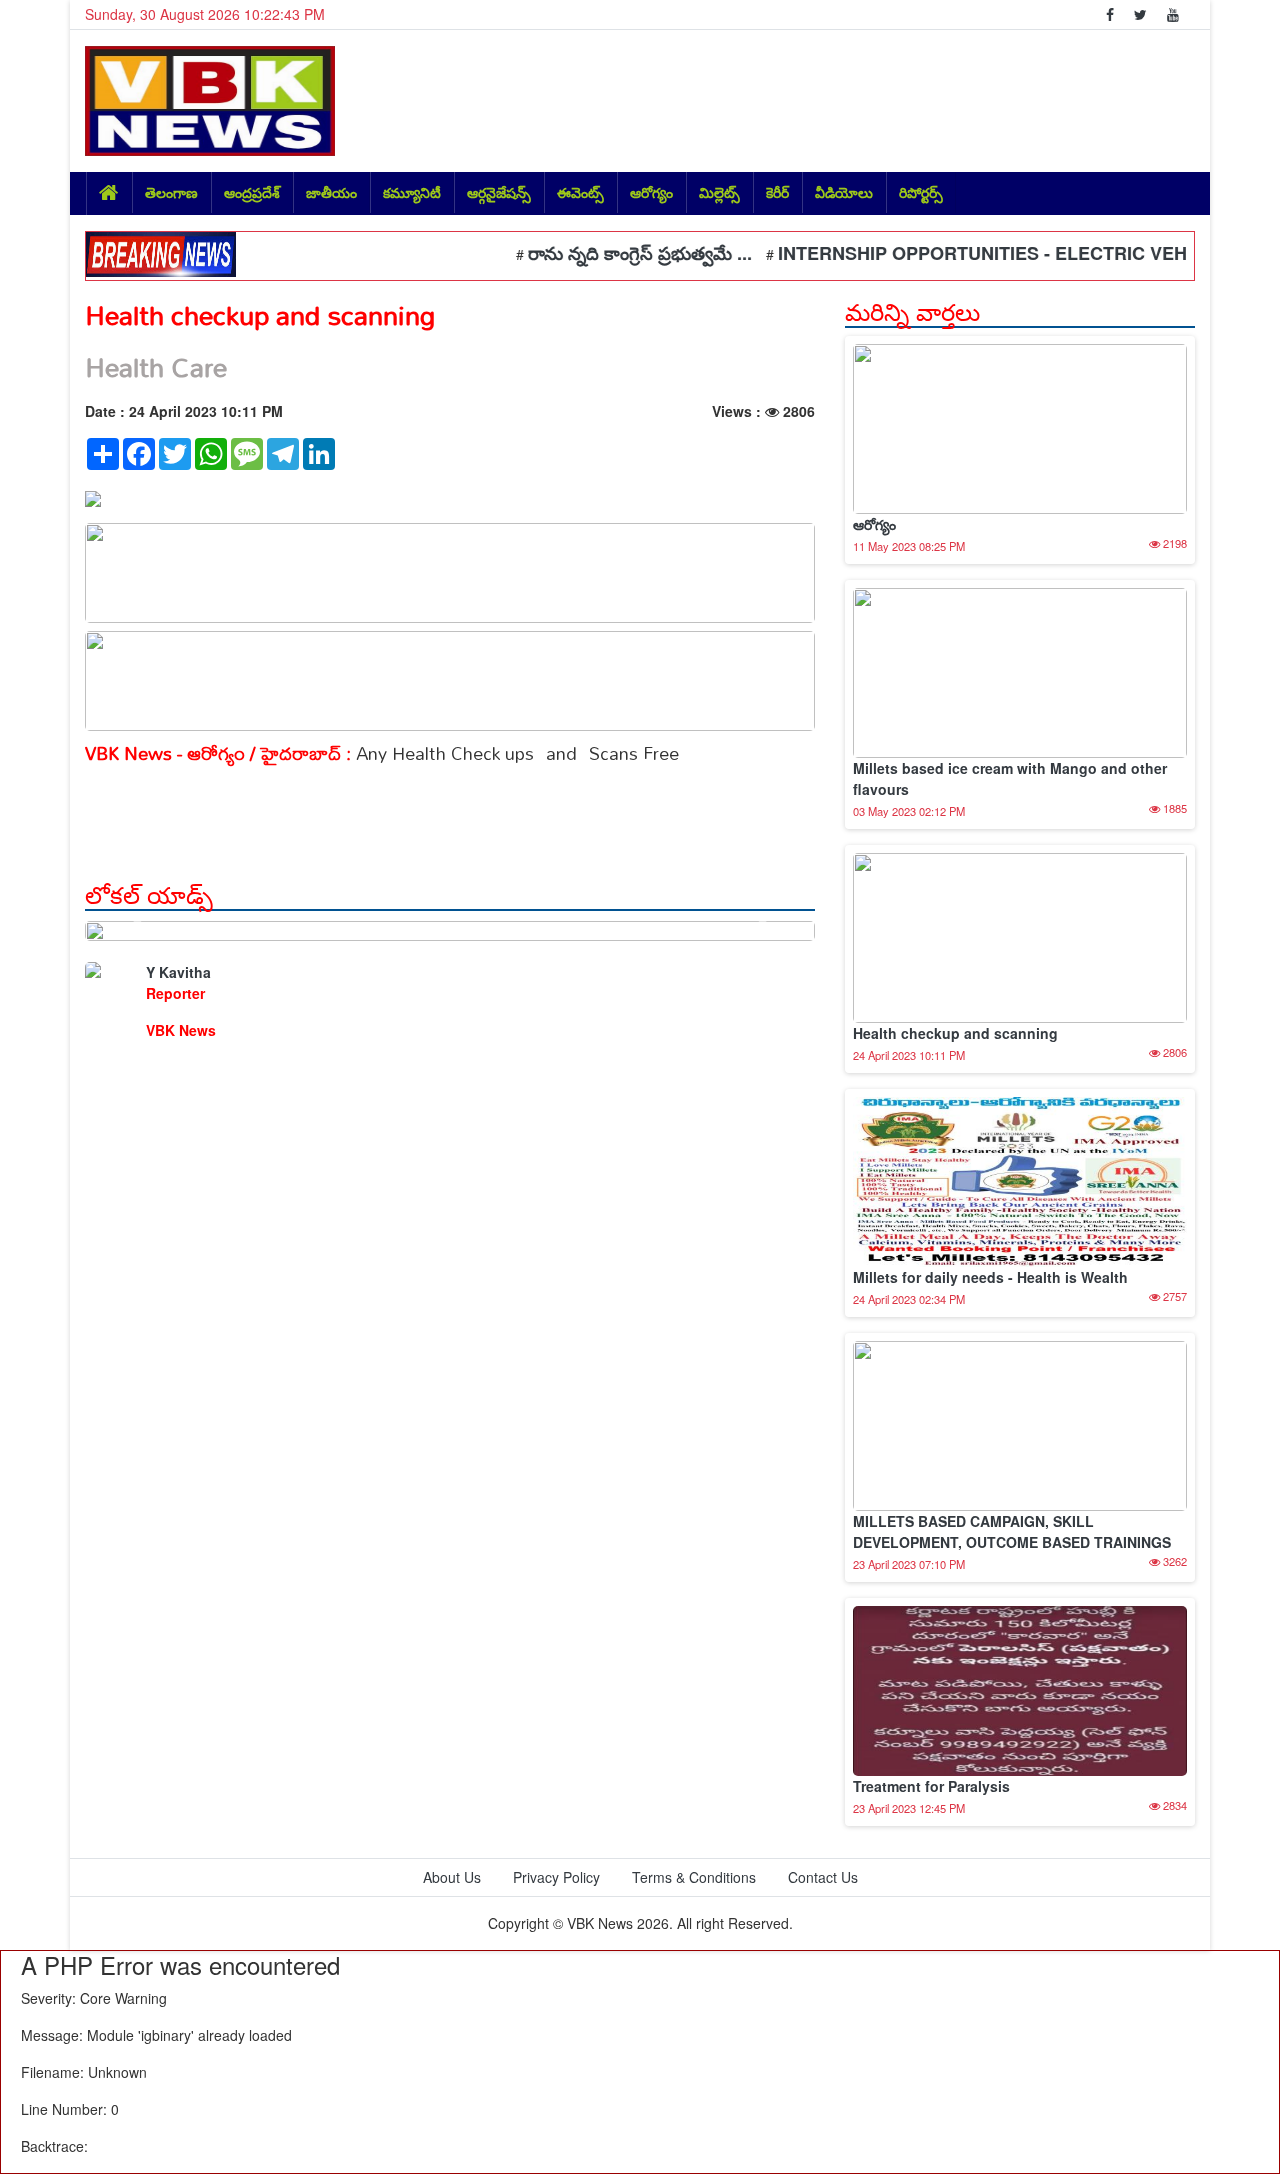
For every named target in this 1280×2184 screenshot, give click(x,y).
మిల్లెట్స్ (719, 192)
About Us (452, 1877)
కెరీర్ (777, 192)
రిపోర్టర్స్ (921, 192)
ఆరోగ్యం (651, 192)
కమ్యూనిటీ (412, 192)
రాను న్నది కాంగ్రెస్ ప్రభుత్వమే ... (612, 253)
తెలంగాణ (171, 192)
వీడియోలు (844, 192)
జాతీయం (331, 192)
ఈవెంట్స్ (580, 192)
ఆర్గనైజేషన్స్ (499, 192)
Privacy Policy (556, 1877)
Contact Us (823, 1877)
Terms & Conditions (694, 1877)
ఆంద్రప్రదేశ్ (252, 192)
